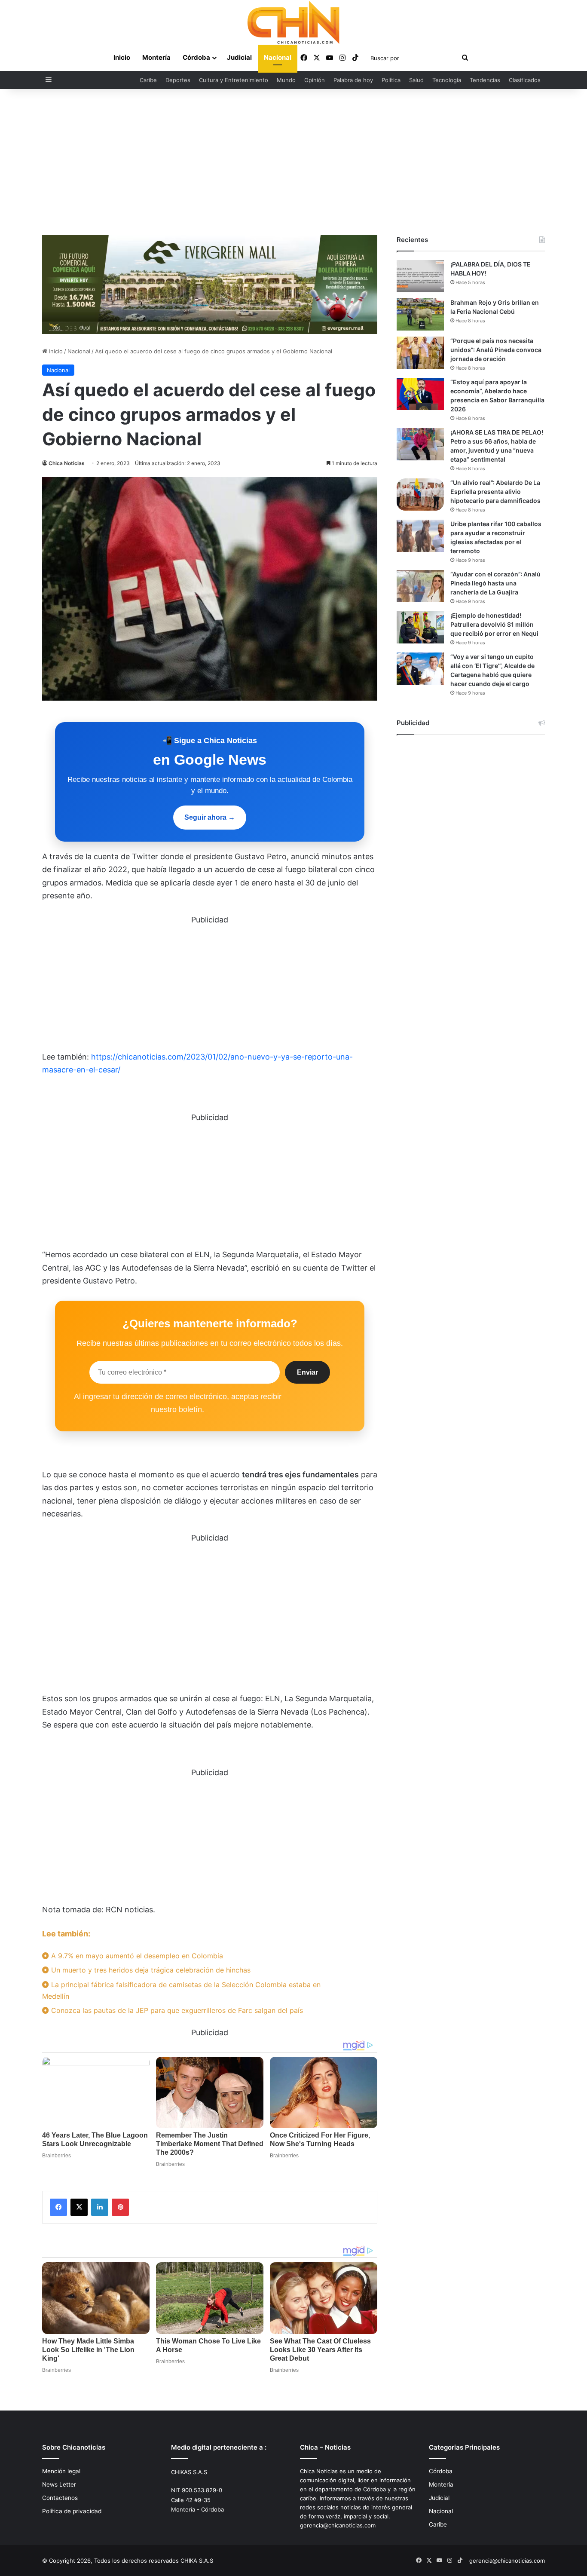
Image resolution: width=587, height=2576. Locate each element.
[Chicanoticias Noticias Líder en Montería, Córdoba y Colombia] (293, 22)
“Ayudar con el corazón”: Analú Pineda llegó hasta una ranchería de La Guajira (495, 583)
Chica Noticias (67, 463)
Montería (156, 57)
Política (391, 80)
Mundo (286, 80)
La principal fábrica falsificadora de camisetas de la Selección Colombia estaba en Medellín (181, 1990)
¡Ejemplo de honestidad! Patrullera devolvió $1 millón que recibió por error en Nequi (494, 624)
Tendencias (485, 80)
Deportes (178, 80)
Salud (416, 80)
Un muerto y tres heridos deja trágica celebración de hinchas (150, 1970)
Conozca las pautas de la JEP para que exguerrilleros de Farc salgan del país (176, 2010)
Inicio (122, 57)
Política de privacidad (72, 2511)
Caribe (148, 80)
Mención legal (61, 2471)
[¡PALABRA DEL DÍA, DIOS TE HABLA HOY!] (420, 276)
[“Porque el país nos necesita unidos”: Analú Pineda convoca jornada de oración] (420, 353)
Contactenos (60, 2498)
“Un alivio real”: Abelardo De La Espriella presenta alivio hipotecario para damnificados (495, 492)
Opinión (315, 80)
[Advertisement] (293, 162)
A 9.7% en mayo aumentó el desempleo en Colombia (136, 1956)
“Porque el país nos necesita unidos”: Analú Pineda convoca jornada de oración (496, 350)
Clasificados (525, 80)
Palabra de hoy (353, 80)
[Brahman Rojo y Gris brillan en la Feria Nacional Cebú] (420, 314)
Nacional (278, 57)
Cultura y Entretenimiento (234, 80)
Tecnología (447, 80)
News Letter (59, 2484)
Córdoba (196, 57)
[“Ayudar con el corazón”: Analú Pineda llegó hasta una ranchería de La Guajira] (420, 586)
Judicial (239, 57)
